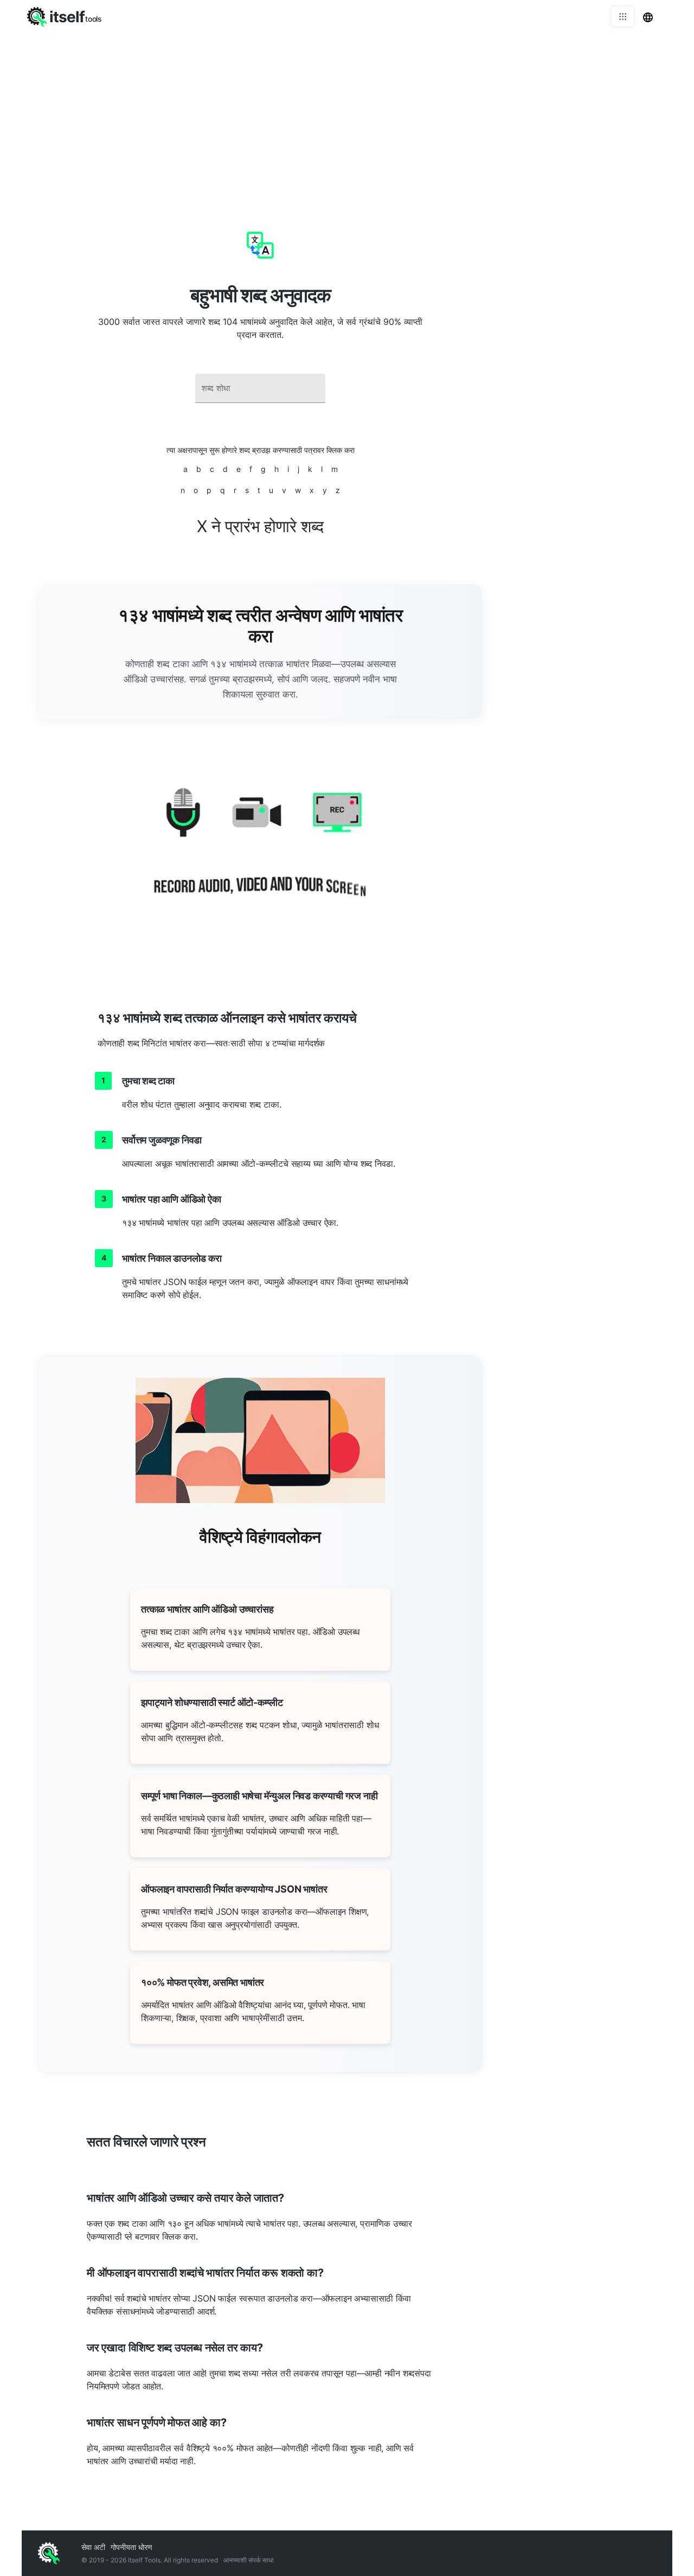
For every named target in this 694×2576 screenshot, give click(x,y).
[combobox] (260, 389)
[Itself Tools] (260, 854)
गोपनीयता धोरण (131, 2547)
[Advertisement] (347, 114)
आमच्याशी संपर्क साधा (249, 2560)
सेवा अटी (93, 2547)
